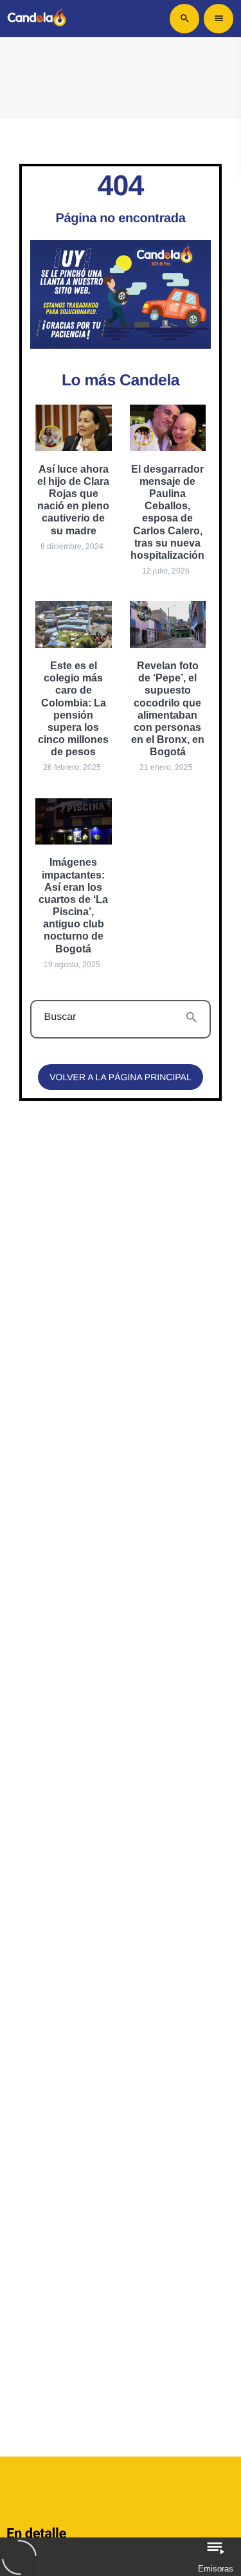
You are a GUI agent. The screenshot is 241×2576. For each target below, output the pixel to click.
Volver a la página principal (120, 1077)
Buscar (60, 1017)
